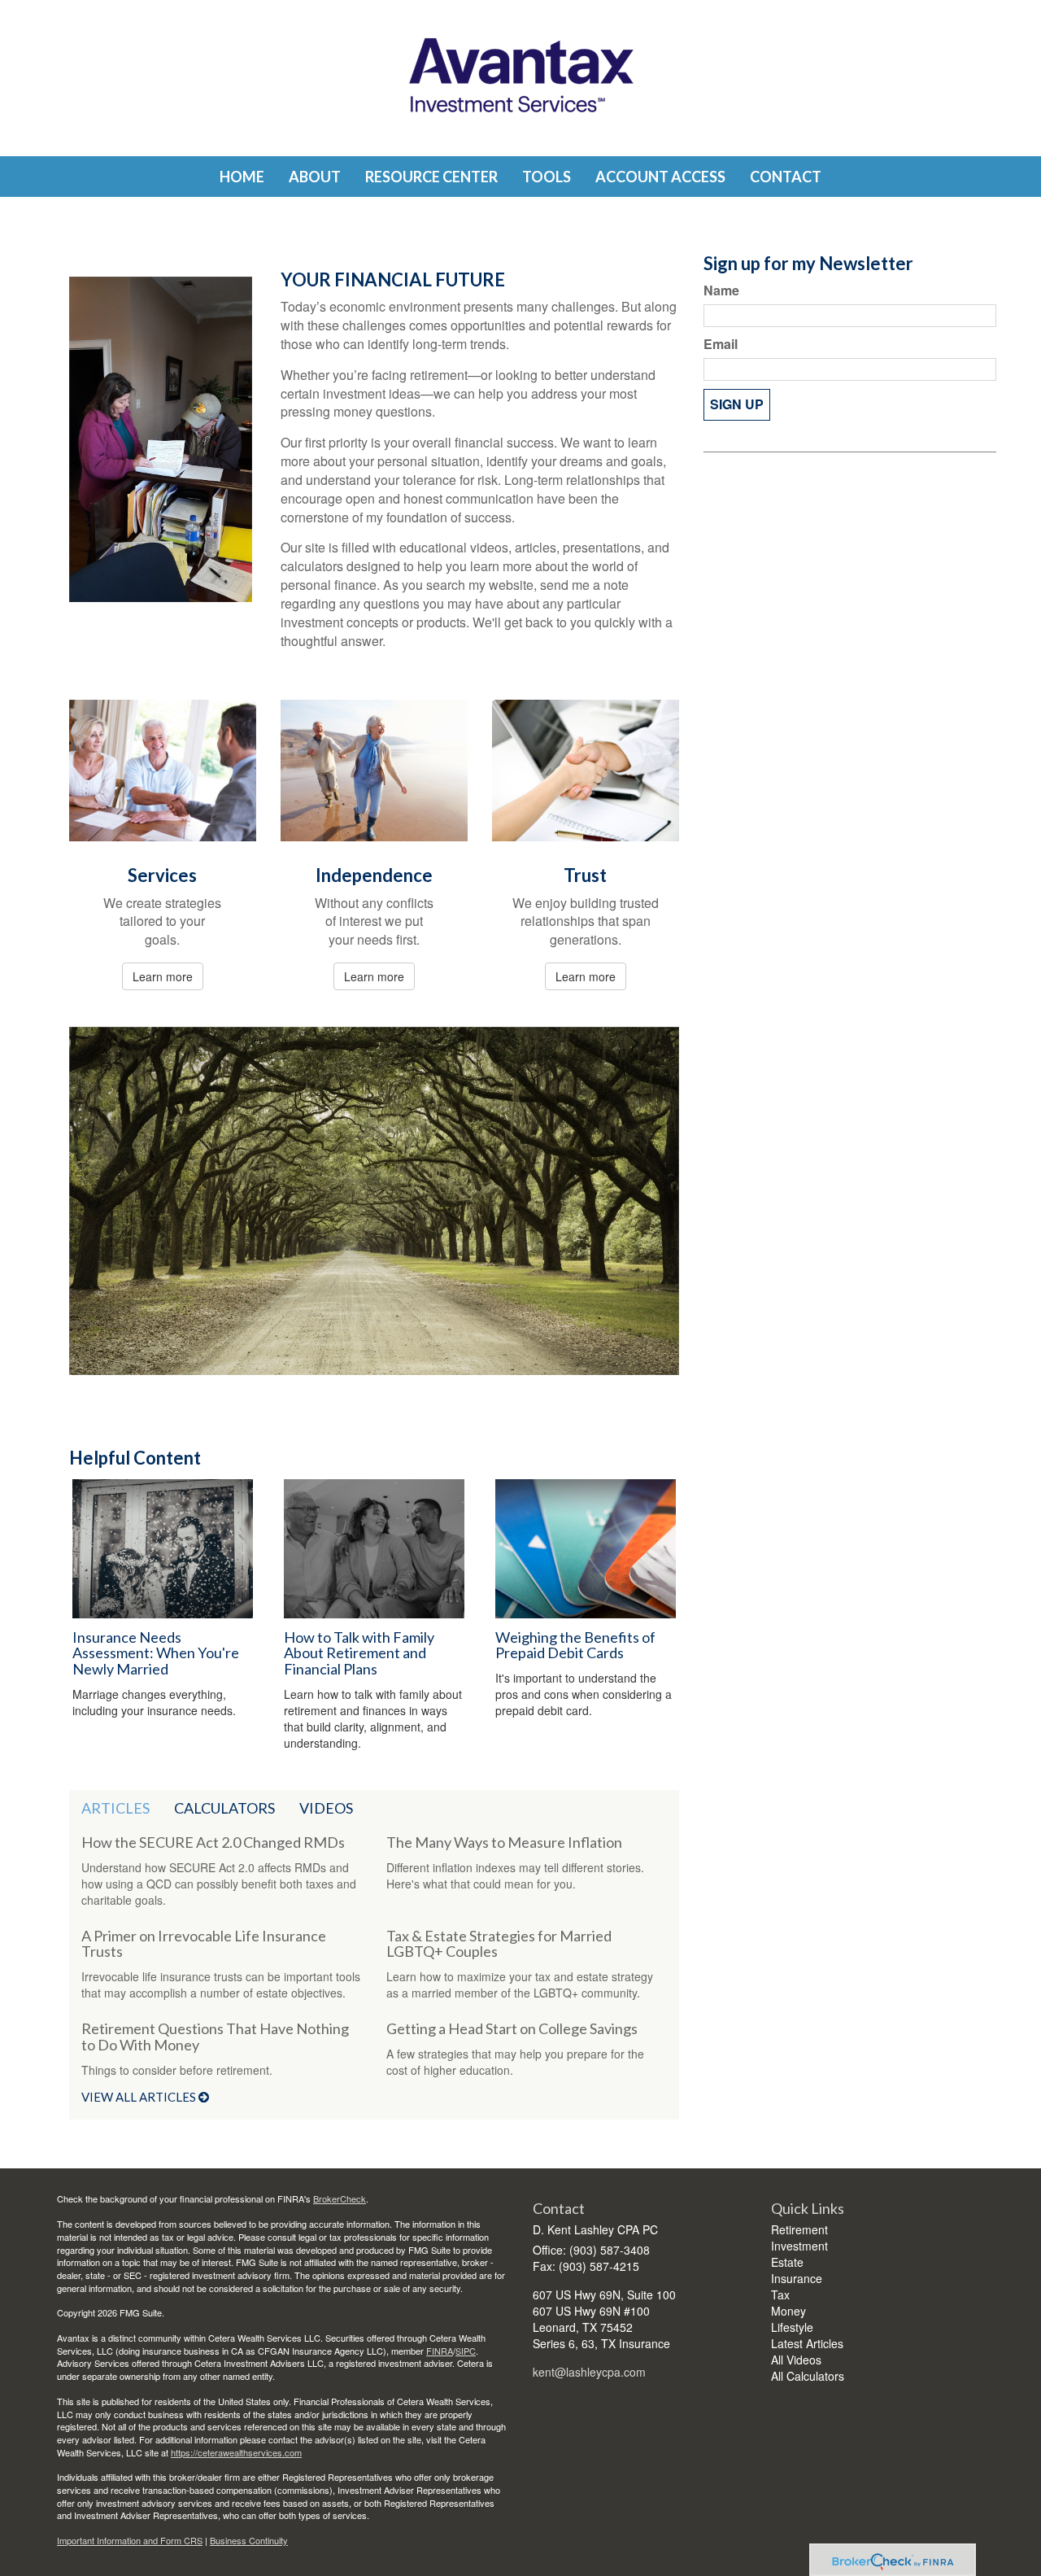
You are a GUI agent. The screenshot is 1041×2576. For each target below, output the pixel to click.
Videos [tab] (326, 1808)
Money (788, 2311)
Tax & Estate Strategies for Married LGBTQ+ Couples (499, 1944)
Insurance (797, 2278)
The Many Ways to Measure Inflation (504, 1842)
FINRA (440, 2351)
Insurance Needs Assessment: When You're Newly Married (156, 1653)
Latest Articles (807, 2343)
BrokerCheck (340, 2198)
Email (721, 344)
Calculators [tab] (224, 1808)
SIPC (466, 2351)
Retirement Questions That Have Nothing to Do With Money (215, 2037)
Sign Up (737, 404)
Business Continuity (249, 2540)
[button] (315, 177)
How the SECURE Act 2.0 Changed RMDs (213, 1842)
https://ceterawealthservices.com (236, 2452)
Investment (799, 2246)
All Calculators (808, 2376)
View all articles (140, 2097)
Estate (787, 2262)
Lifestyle (792, 2327)
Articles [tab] (115, 1808)
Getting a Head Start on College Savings (512, 2028)
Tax (780, 2294)
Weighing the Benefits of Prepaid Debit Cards (575, 1645)
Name (721, 290)
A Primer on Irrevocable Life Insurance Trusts (204, 1944)
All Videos (796, 2360)
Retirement (799, 2229)
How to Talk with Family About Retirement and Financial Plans (359, 1653)
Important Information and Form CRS (130, 2540)
